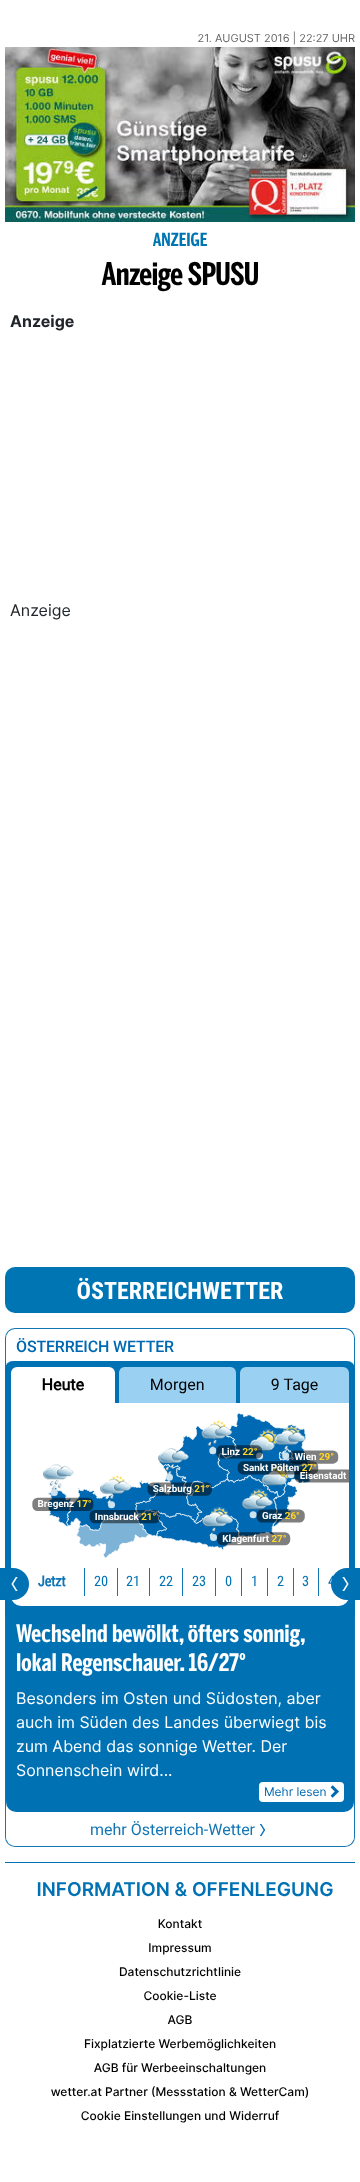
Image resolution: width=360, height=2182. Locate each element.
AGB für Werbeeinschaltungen (180, 2067)
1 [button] (254, 1581)
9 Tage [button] (294, 1384)
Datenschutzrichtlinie (180, 1971)
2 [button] (280, 1581)
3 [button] (305, 1581)
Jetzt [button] (52, 1581)
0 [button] (228, 1581)
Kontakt (180, 1923)
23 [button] (199, 1581)
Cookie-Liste (179, 1995)
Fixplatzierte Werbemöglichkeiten (180, 2043)
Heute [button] (63, 1384)
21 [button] (133, 1581)
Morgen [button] (177, 1384)
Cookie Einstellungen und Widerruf (180, 2115)
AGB (180, 2019)
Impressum (179, 1947)
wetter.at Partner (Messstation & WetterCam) (180, 2091)
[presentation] (14, 1584)
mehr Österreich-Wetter (172, 1829)
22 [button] (166, 1581)
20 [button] (101, 1581)
